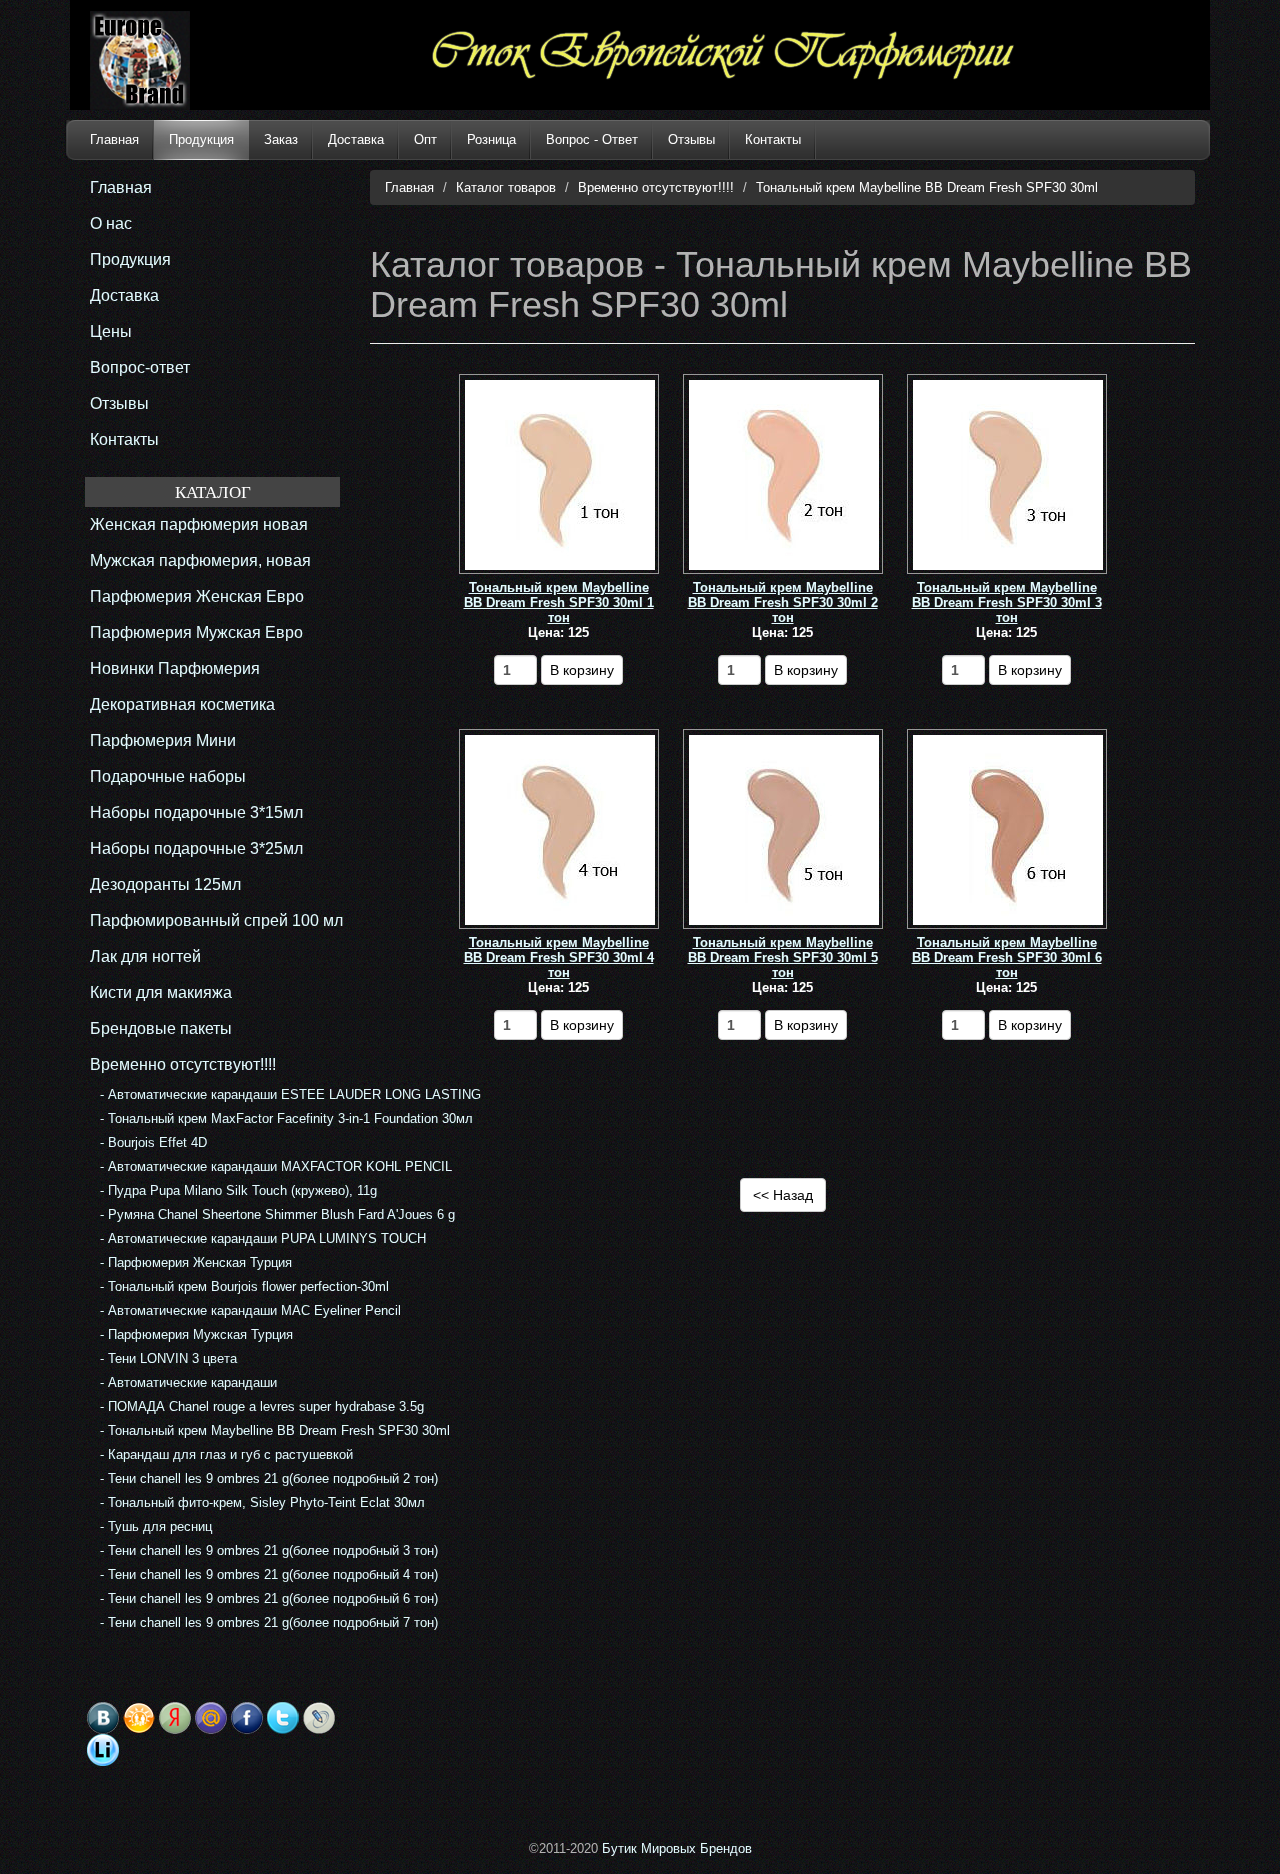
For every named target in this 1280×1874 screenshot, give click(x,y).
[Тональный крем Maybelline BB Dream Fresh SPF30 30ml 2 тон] (784, 474)
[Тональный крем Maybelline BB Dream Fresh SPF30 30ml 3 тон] (1008, 474)
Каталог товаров (506, 187)
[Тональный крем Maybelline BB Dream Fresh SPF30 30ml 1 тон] (560, 474)
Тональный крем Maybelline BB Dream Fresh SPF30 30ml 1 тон (559, 602)
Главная (114, 139)
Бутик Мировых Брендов (677, 1848)
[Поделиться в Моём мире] (211, 1718)
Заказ (281, 139)
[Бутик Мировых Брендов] (172, 60)
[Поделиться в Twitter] (283, 1718)
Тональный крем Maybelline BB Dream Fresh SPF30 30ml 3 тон (1007, 602)
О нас (111, 223)
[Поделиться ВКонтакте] (103, 1718)
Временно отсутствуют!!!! (656, 187)
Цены (111, 331)
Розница (491, 139)
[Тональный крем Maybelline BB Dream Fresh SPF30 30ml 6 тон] (1008, 829)
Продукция (201, 139)
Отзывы (691, 139)
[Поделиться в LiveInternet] (103, 1750)
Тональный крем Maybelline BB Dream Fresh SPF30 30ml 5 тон (783, 957)
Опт (425, 139)
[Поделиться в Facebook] (247, 1718)
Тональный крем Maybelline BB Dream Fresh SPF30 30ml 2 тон (783, 602)
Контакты (773, 139)
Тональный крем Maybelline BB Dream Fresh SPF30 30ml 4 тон (559, 957)
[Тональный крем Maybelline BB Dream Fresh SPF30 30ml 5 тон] (784, 829)
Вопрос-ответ (140, 367)
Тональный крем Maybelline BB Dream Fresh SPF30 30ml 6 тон (1007, 957)
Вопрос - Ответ (592, 139)
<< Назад (783, 1195)
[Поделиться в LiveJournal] (319, 1718)
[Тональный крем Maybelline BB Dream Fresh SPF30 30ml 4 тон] (560, 829)
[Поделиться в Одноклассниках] (139, 1718)
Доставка (356, 139)
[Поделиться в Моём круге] (175, 1718)
